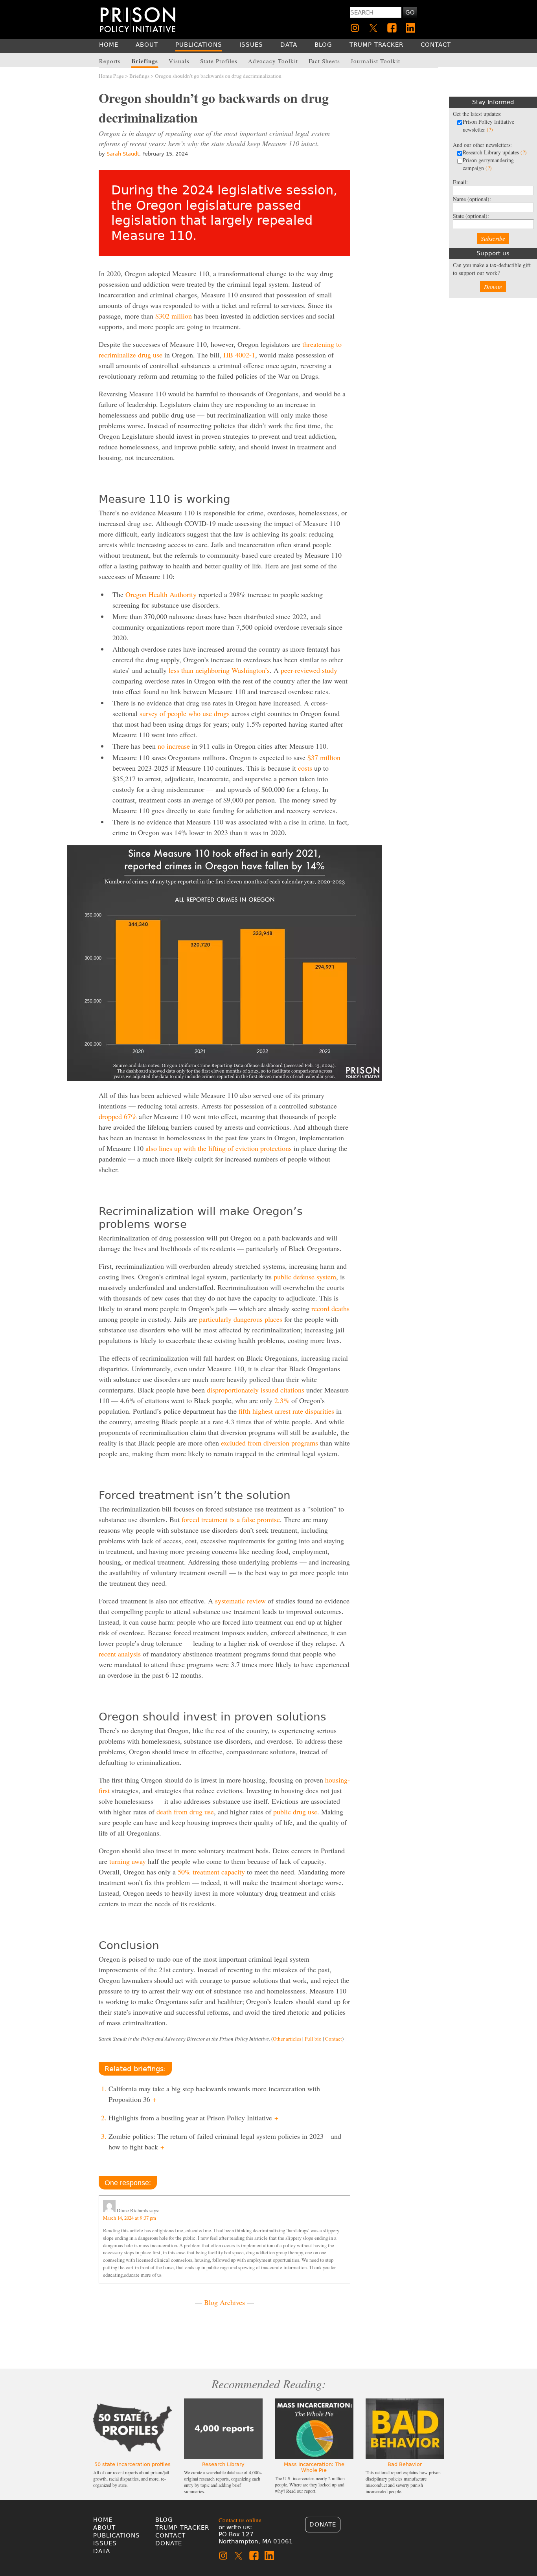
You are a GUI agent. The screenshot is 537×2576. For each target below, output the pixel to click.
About (104, 2528)
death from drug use (185, 1812)
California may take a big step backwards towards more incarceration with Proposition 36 (214, 2094)
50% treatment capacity (211, 1872)
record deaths (330, 1308)
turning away (128, 1861)
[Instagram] (355, 28)
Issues (105, 2543)
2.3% (282, 1400)
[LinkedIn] (410, 28)
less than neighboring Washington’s (219, 670)
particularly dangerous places (241, 1319)
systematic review (240, 1601)
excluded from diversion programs (269, 1443)
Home (103, 2520)
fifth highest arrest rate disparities (286, 1411)
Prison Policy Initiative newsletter (488, 126)
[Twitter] (373, 28)
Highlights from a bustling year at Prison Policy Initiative (193, 2118)
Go (410, 13)
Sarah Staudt (123, 154)
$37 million (324, 757)
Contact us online (240, 2520)
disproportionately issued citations (256, 1390)
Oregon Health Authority (161, 594)
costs (305, 768)
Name (472, 199)
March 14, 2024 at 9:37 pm (130, 2218)
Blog (164, 2520)
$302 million (174, 316)
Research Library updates (495, 152)
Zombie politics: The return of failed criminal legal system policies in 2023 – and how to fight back (225, 2141)
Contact (334, 2039)
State (471, 216)
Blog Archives (224, 2302)
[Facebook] (392, 28)
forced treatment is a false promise (231, 1519)
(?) (490, 129)
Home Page (111, 76)
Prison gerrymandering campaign (488, 164)
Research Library (223, 2464)
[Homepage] (138, 19)
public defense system (305, 1277)
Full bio (313, 2039)
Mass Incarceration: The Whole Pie (314, 2467)
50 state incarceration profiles (132, 2464)
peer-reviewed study (309, 670)
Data (102, 2551)
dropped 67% (118, 1116)
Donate (493, 287)
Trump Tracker (182, 2528)
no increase (174, 746)
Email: (460, 182)
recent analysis (120, 1654)
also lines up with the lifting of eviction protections (219, 1148)
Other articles (287, 2039)
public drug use (295, 1812)
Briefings (139, 76)
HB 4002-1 (239, 355)
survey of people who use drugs (185, 713)
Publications (117, 2536)
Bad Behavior (405, 2464)
